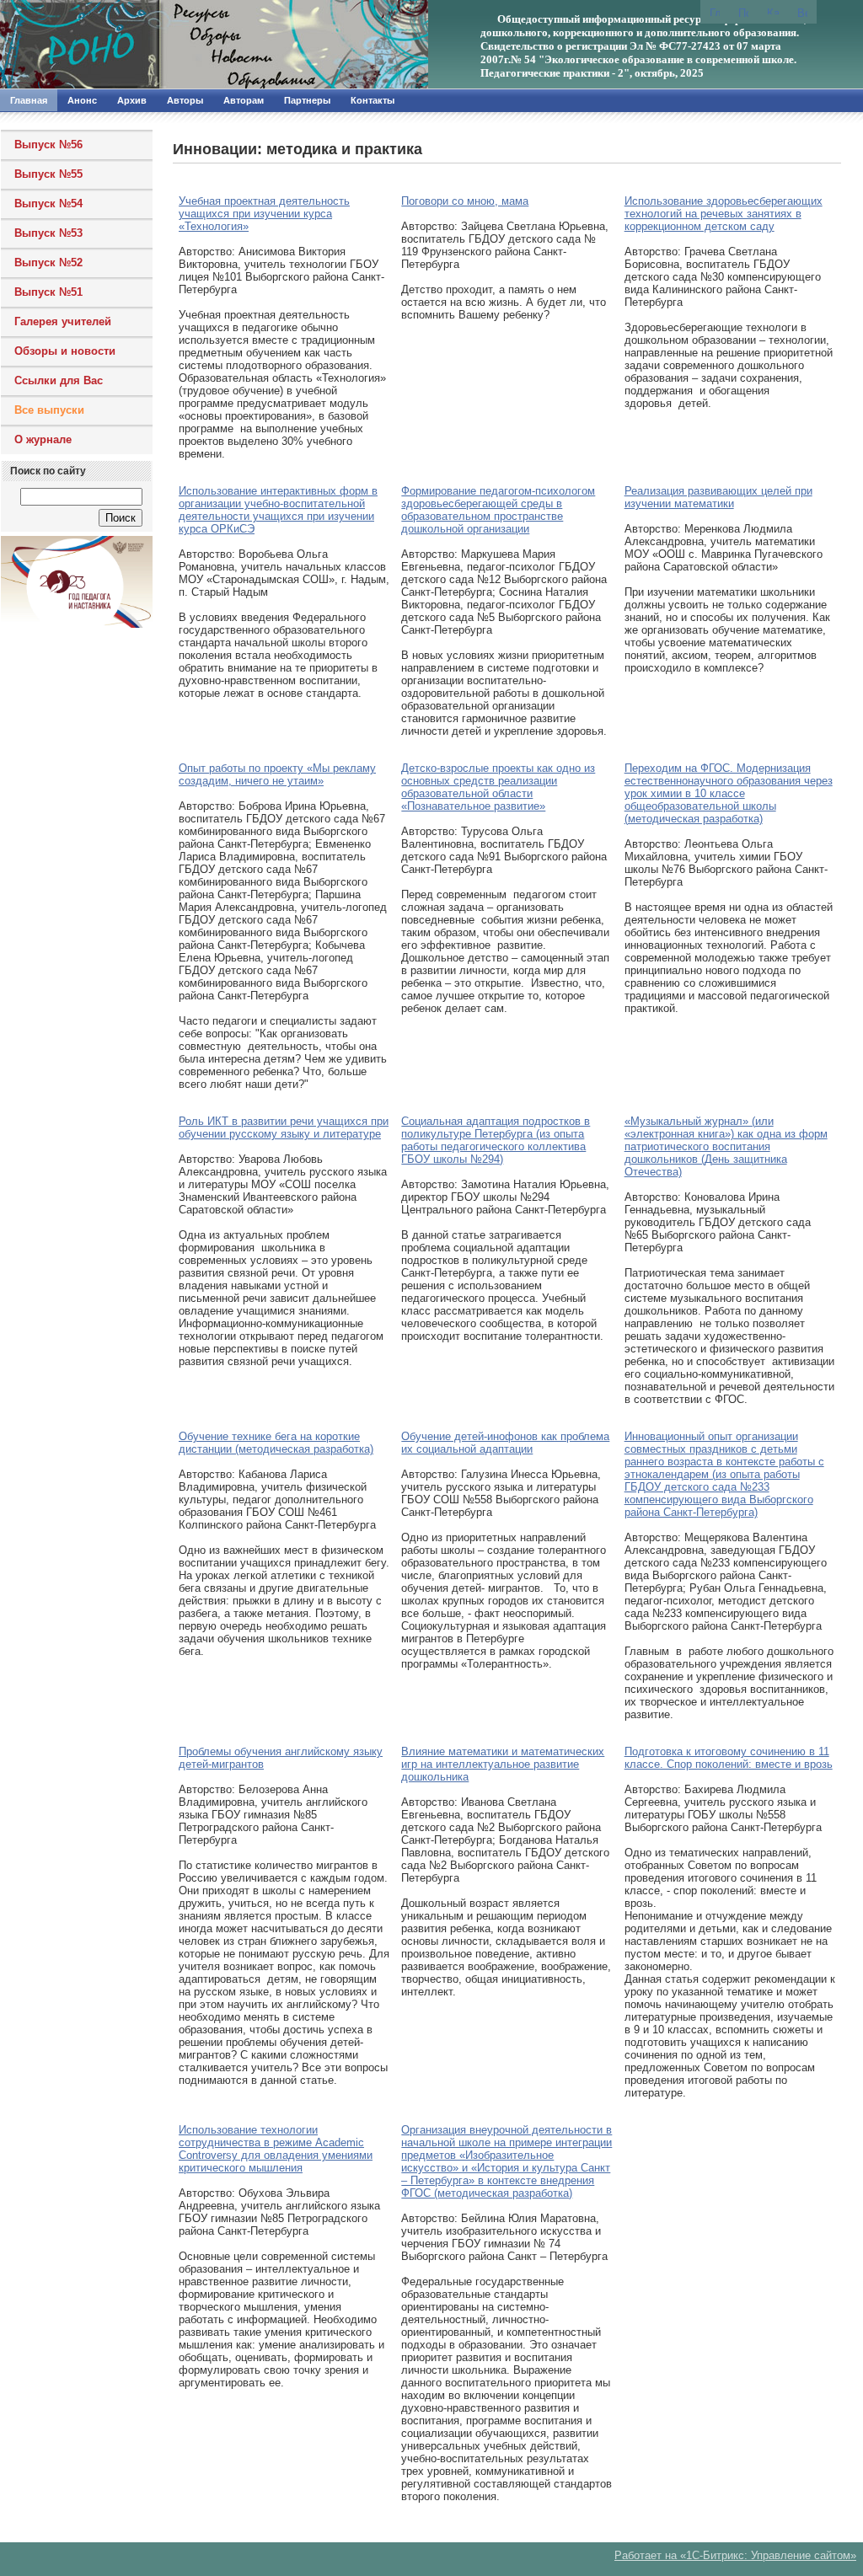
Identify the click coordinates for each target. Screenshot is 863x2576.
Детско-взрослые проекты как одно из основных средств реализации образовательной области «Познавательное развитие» (498, 787)
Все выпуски (49, 410)
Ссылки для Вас (59, 380)
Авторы (185, 100)
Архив (132, 100)
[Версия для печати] (802, 12)
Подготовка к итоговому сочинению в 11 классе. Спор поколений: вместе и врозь (729, 1758)
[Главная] (181, 45)
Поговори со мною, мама (465, 201)
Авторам (244, 100)
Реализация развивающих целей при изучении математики (718, 497)
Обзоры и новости (65, 351)
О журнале (43, 439)
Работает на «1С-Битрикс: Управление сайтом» (735, 2555)
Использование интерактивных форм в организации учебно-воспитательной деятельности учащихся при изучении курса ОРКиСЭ (278, 510)
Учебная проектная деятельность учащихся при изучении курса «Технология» (264, 214)
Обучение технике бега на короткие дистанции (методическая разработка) (276, 1443)
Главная (29, 100)
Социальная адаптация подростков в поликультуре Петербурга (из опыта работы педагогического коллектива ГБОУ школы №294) (496, 1140)
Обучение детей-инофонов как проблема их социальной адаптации (505, 1443)
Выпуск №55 (48, 174)
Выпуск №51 (48, 292)
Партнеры (307, 100)
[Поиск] (743, 12)
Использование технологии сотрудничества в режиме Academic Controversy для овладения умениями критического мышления (276, 2149)
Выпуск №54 (48, 204)
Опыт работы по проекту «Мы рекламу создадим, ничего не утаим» (277, 774)
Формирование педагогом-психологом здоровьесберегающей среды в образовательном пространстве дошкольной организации (498, 510)
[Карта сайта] (773, 11)
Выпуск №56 (48, 145)
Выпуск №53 (48, 233)
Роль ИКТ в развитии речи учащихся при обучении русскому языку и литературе (284, 1127)
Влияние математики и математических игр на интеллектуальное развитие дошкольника (503, 1764)
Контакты (373, 100)
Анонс (82, 100)
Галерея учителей (63, 321)
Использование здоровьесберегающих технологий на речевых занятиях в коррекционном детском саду (724, 214)
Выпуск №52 (48, 262)
